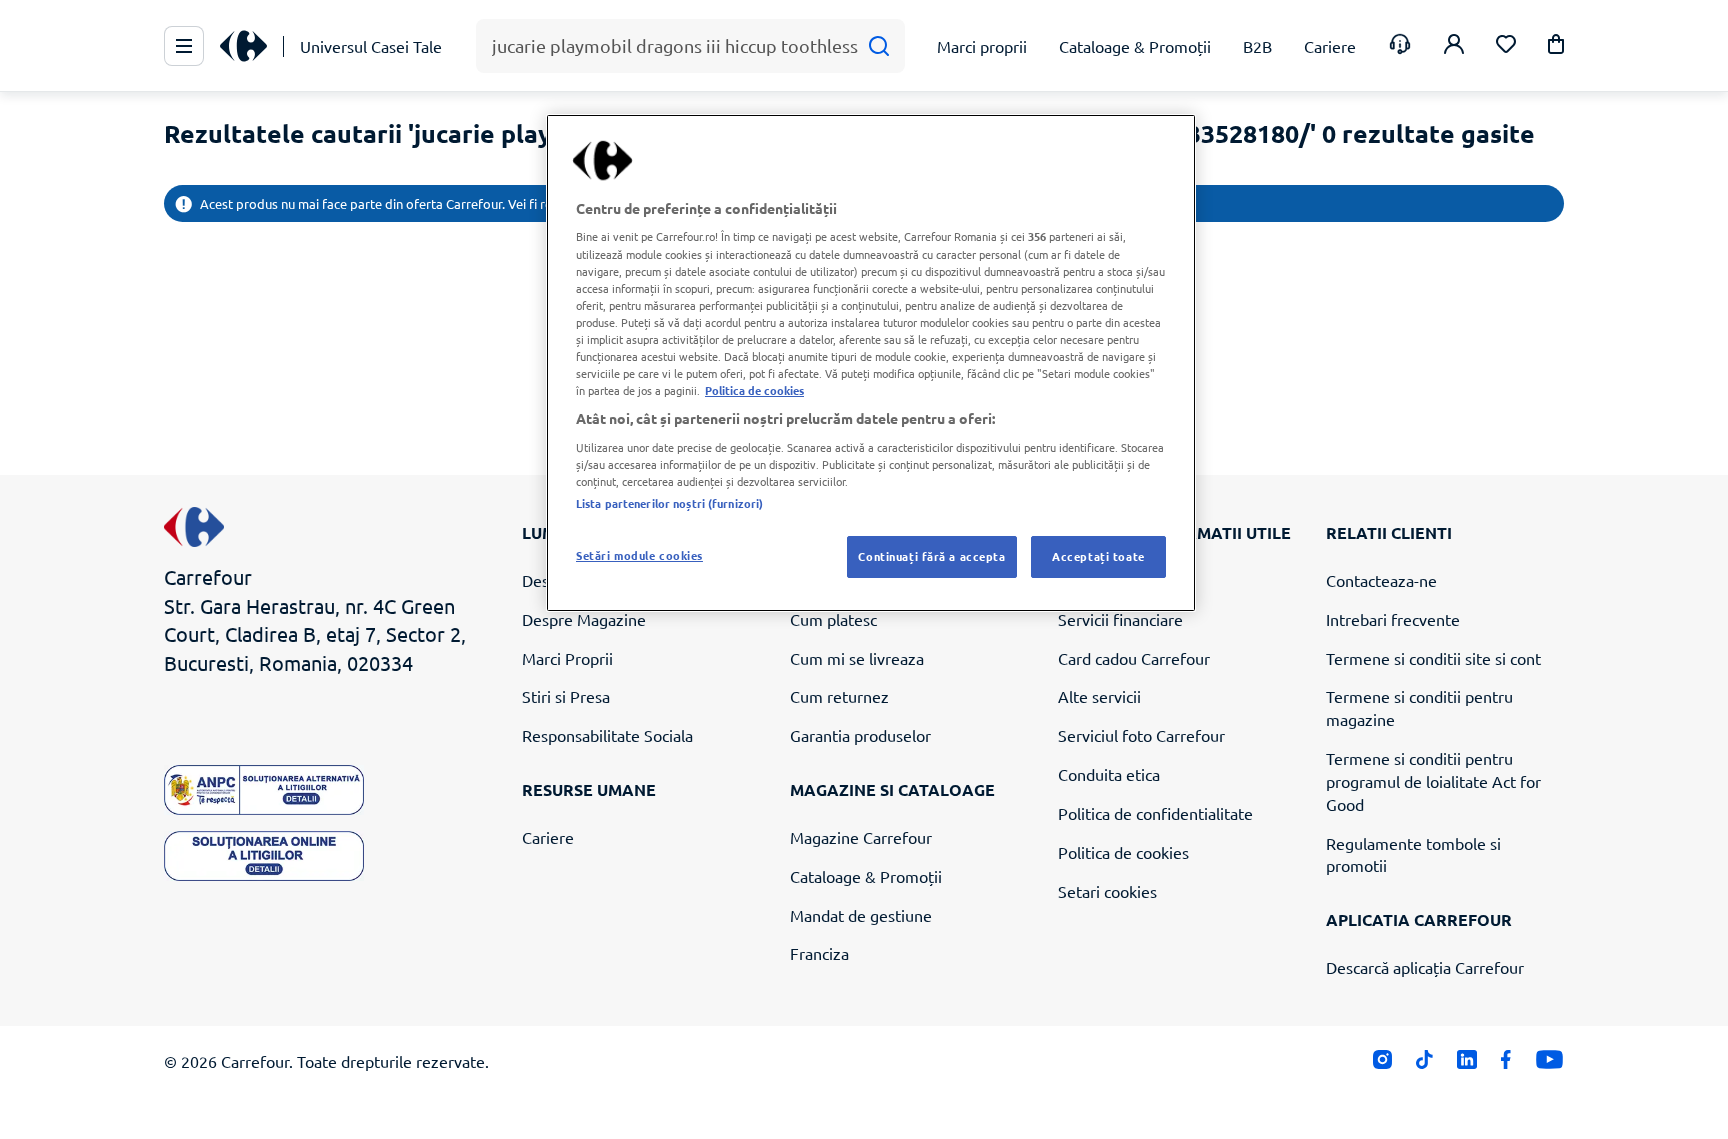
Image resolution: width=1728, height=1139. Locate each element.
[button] (1556, 47)
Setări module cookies (639, 555)
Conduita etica (1109, 774)
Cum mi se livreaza (857, 658)
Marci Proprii (567, 658)
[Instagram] (1382, 1064)
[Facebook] (1506, 1064)
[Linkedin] (1466, 1064)
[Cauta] (878, 46)
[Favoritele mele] (1506, 46)
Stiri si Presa (566, 696)
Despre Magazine (584, 619)
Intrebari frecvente (1393, 619)
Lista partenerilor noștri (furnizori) (669, 503)
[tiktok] (1424, 1064)
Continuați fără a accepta (931, 556)
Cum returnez (839, 696)
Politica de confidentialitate (1155, 813)
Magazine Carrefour (861, 837)
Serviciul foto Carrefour (1141, 735)
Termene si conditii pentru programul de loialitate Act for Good (1433, 781)
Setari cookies (1107, 891)
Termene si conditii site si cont (1433, 658)
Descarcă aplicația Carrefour (1425, 967)
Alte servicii (1099, 696)
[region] (871, 363)
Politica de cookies (1123, 852)
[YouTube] (1549, 1064)
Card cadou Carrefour (1134, 658)
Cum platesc (833, 619)
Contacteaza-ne (1381, 580)
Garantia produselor (860, 735)
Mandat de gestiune (861, 915)
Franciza (819, 953)
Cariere (548, 837)
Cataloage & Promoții (866, 876)
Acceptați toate (1098, 556)
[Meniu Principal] (184, 46)
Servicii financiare (1120, 619)
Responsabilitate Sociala (607, 735)
